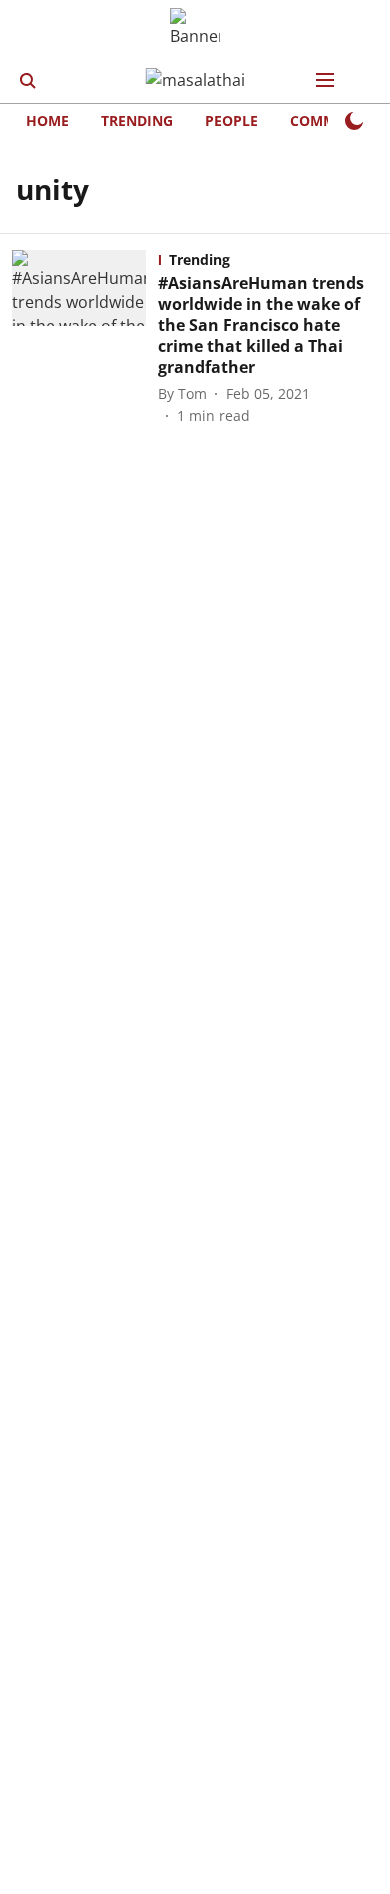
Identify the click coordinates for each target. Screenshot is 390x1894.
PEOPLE (231, 120)
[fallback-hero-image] (85, 338)
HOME (47, 120)
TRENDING (137, 120)
